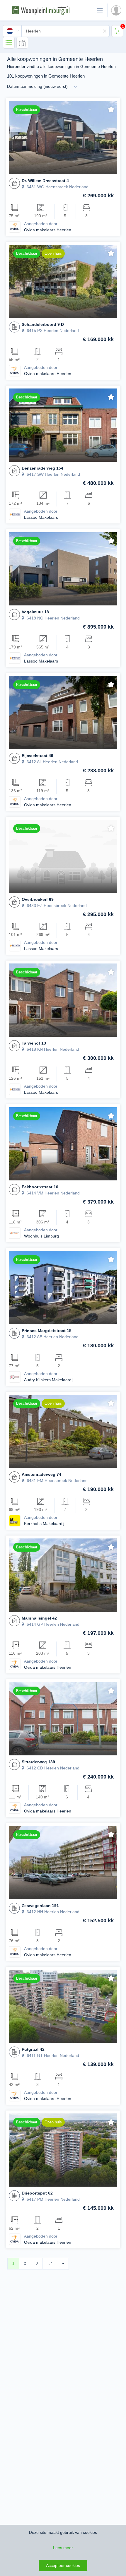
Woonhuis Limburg (41, 1236)
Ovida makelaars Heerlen (48, 230)
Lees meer (63, 2548)
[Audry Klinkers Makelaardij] (15, 1377)
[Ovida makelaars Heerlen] (15, 227)
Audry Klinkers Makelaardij (49, 1380)
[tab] (117, 31)
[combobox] (56, 31)
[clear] (105, 31)
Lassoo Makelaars (41, 517)
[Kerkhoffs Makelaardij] (15, 1520)
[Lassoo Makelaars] (15, 514)
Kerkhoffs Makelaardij (44, 1524)
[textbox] (65, 31)
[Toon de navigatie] (100, 10)
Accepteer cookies (63, 2565)
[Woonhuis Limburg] (15, 1233)
